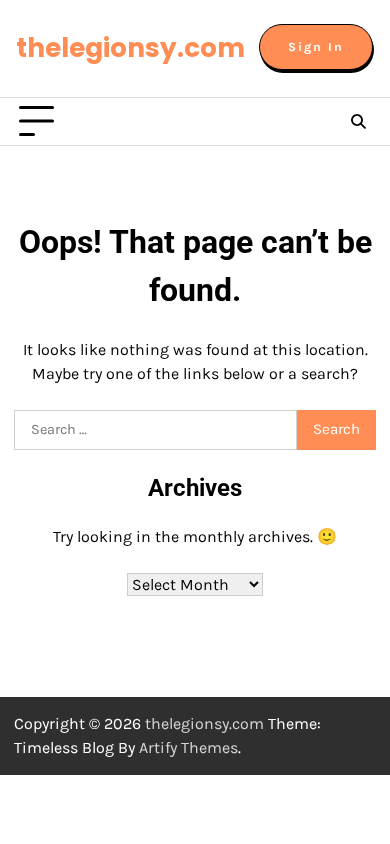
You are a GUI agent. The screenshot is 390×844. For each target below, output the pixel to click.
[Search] (358, 122)
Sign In (316, 47)
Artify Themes (188, 747)
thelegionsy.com (130, 47)
